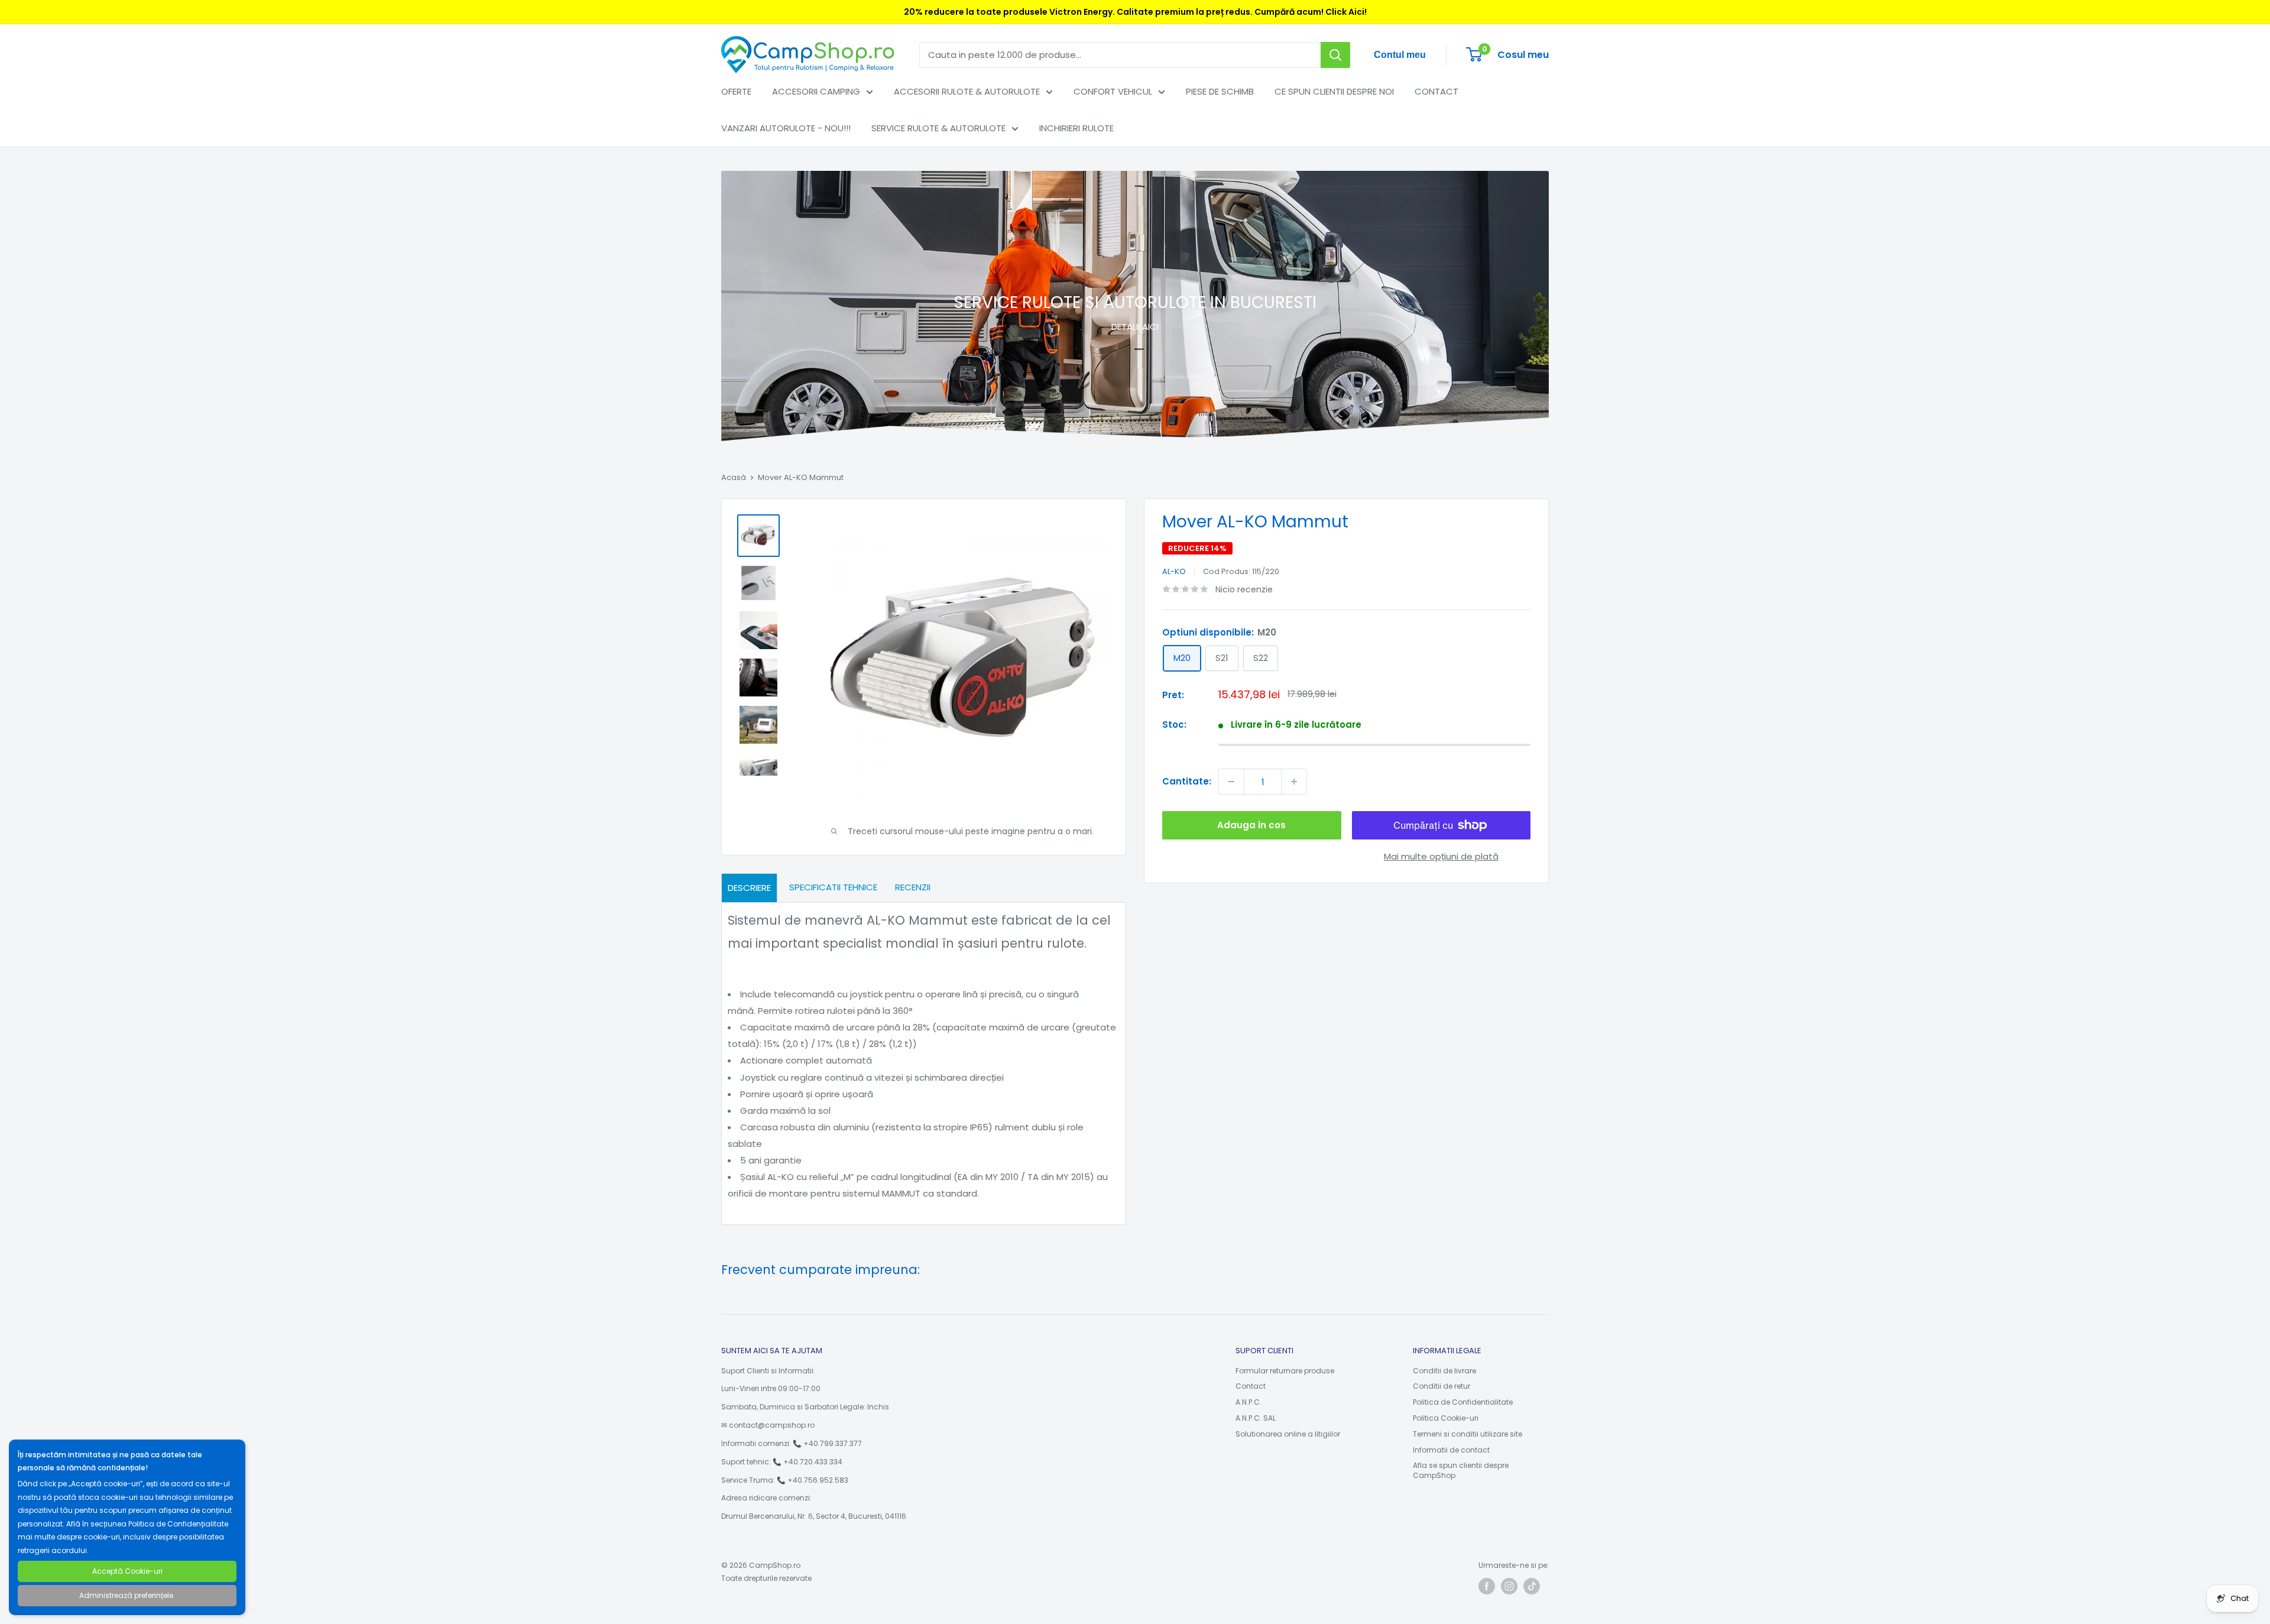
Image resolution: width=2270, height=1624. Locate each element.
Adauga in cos (1251, 825)
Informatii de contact (1451, 1450)
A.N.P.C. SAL (1256, 1418)
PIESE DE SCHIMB (1220, 91)
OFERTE (736, 91)
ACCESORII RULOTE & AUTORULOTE (967, 91)
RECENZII (913, 887)
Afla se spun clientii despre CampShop (1461, 1470)
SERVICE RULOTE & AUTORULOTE (938, 128)
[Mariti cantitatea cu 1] (1294, 782)
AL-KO (1174, 571)
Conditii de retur (1442, 1386)
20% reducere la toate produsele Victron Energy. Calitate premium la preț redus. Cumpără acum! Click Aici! (1135, 12)
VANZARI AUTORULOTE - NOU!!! (786, 128)
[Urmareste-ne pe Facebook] (1487, 1586)
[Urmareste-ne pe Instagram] (1509, 1586)
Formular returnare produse (1285, 1371)
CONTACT (1436, 91)
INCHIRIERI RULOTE (1076, 128)
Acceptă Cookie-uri (127, 1571)
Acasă (734, 477)
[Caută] (1335, 55)
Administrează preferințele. (127, 1595)
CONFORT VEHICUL (1113, 91)
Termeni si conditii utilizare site (1468, 1434)
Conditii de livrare (1444, 1371)
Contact (1251, 1386)
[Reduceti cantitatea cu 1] (1231, 782)
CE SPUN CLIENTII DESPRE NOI (1334, 91)
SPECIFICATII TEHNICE (833, 887)
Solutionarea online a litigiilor (1288, 1434)
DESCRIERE (749, 888)
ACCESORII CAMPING (816, 91)
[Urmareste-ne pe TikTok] (1532, 1586)
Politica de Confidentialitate (1463, 1402)
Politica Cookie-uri (1446, 1418)
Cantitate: (1187, 781)
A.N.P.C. (1248, 1402)
